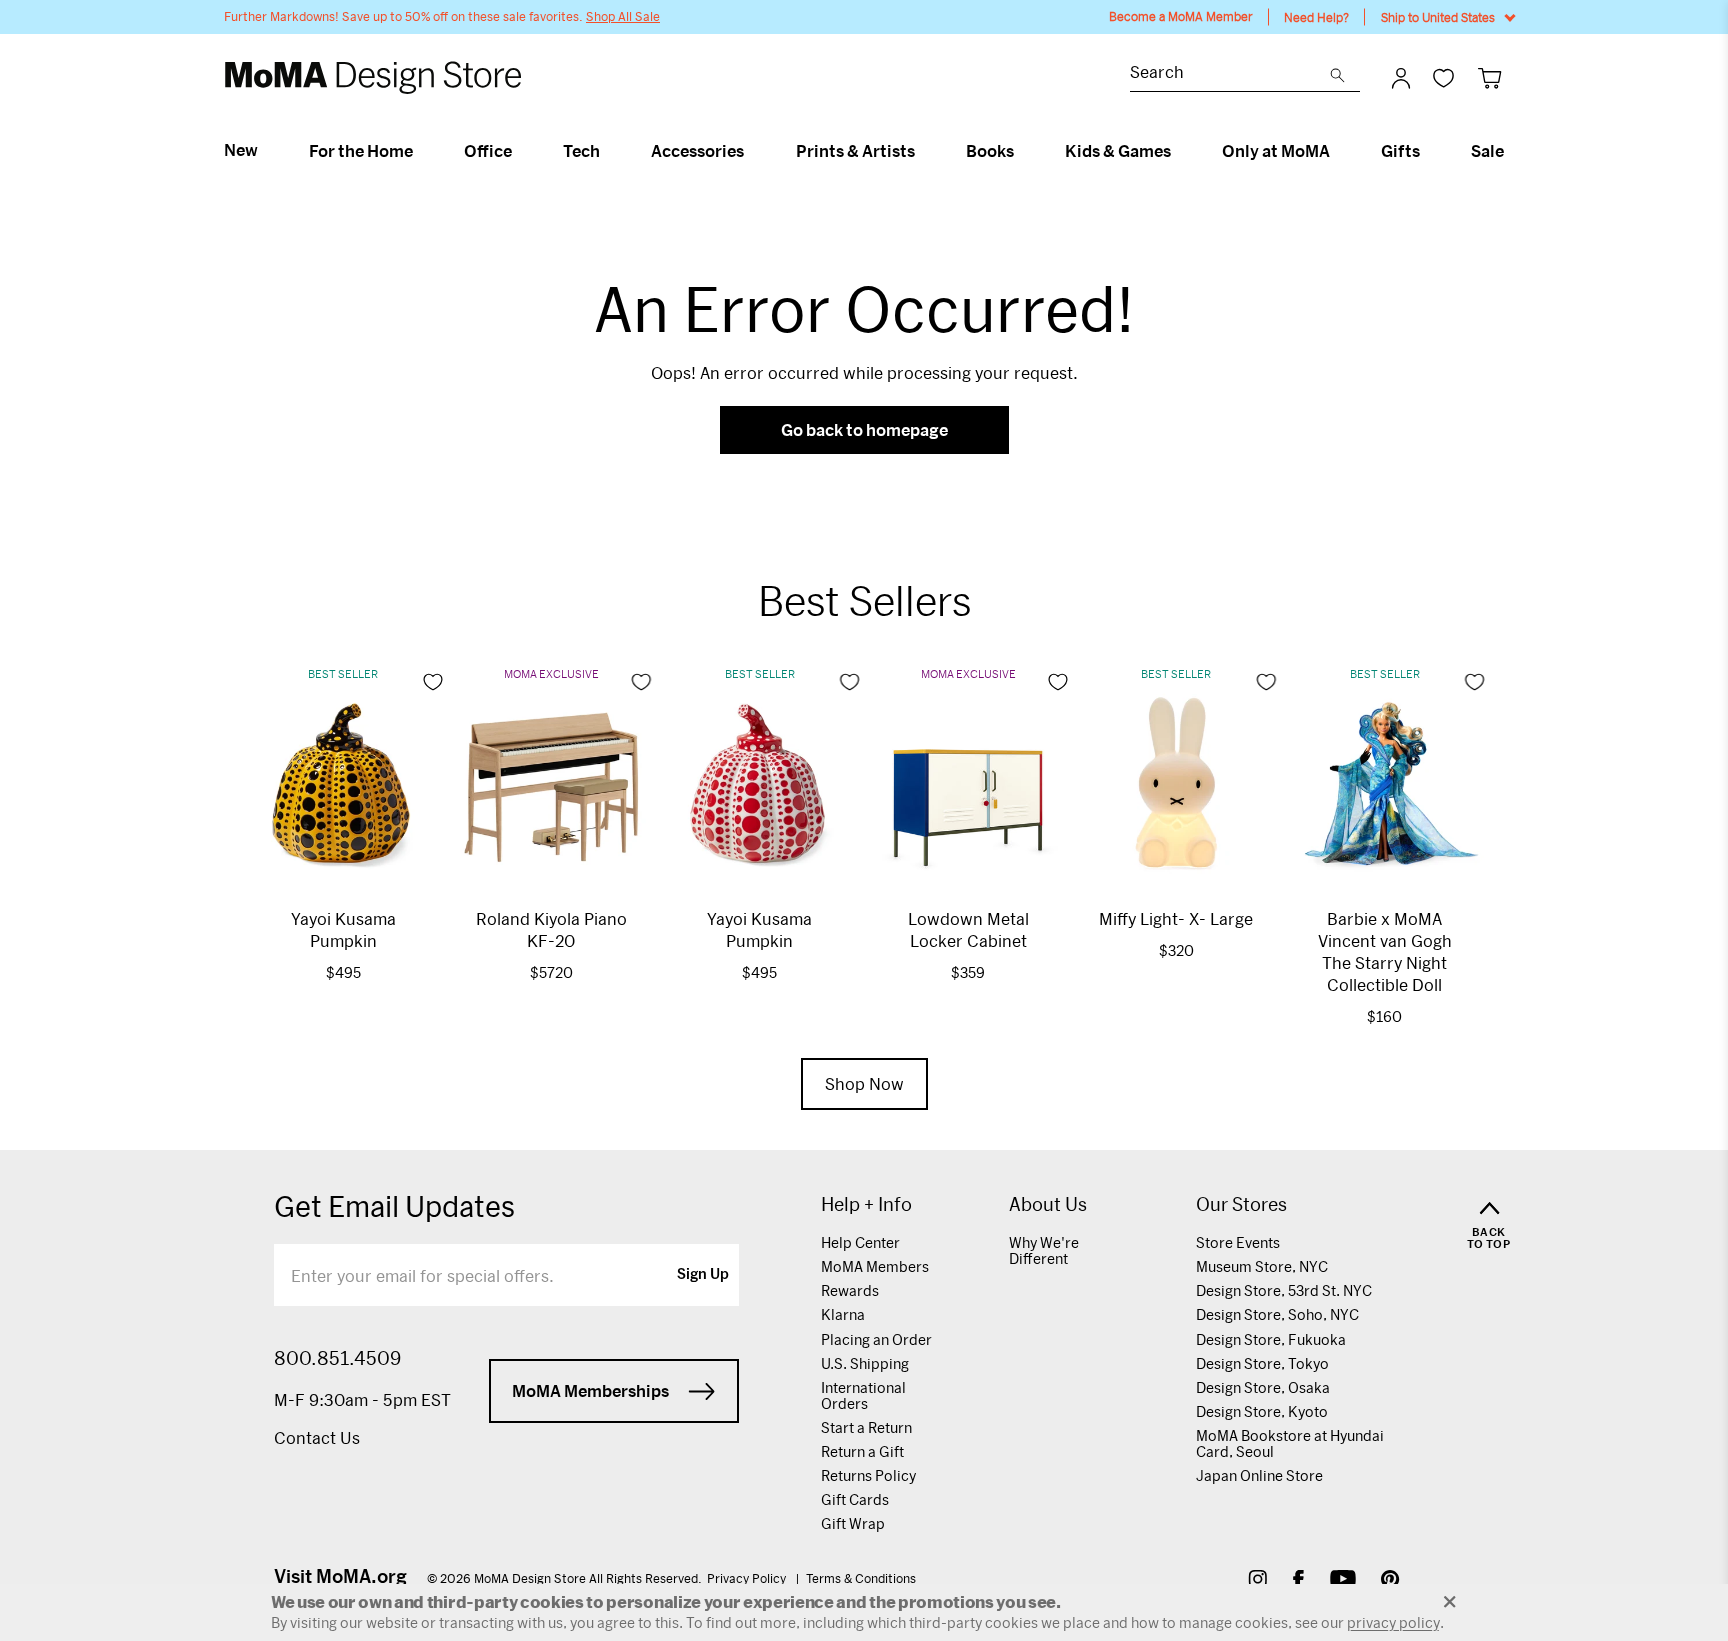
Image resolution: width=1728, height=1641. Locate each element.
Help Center (860, 1242)
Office (488, 151)
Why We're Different (1044, 1250)
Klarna (843, 1314)
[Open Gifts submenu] (1428, 151)
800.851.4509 (337, 1358)
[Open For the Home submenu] (421, 151)
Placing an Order (876, 1339)
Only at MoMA (1276, 151)
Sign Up (703, 1275)
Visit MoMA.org (340, 1576)
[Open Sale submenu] (1512, 151)
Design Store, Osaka (1263, 1387)
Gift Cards (855, 1499)
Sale (1487, 151)
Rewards (850, 1290)
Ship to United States (1438, 17)
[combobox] (1230, 74)
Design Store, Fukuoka (1271, 1339)
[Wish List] (1443, 77)
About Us (1048, 1204)
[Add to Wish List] (433, 682)
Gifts (1400, 151)
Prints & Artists (855, 151)
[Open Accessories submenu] (752, 151)
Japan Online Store (1259, 1475)
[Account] (1401, 78)
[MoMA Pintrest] (1390, 1581)
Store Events (1238, 1242)
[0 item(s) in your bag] (1489, 77)
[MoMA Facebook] (1298, 1581)
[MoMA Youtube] (1343, 1581)
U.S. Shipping (865, 1363)
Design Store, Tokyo (1262, 1363)
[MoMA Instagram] (1257, 1581)
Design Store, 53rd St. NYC (1284, 1290)
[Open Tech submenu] (608, 151)
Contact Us (317, 1437)
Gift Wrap (853, 1523)
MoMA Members (875, 1266)
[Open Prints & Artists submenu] (923, 151)
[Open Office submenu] (520, 151)
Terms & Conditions (861, 1578)
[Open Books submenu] (1022, 151)
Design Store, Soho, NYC (1277, 1314)
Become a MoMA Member (1181, 16)
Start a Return (866, 1427)
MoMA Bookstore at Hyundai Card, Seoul (1290, 1443)
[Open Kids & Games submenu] (1179, 151)
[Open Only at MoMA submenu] (1338, 151)
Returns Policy (868, 1475)
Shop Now (864, 1083)
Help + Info (866, 1204)
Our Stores (1241, 1204)
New (241, 150)
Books (990, 151)
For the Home (361, 151)
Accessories (697, 151)
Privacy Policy (748, 1578)
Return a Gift (862, 1451)
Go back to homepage (864, 429)
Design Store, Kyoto (1262, 1411)
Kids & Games (1118, 151)
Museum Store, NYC (1262, 1266)
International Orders (863, 1395)
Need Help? (1316, 17)
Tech (581, 151)
